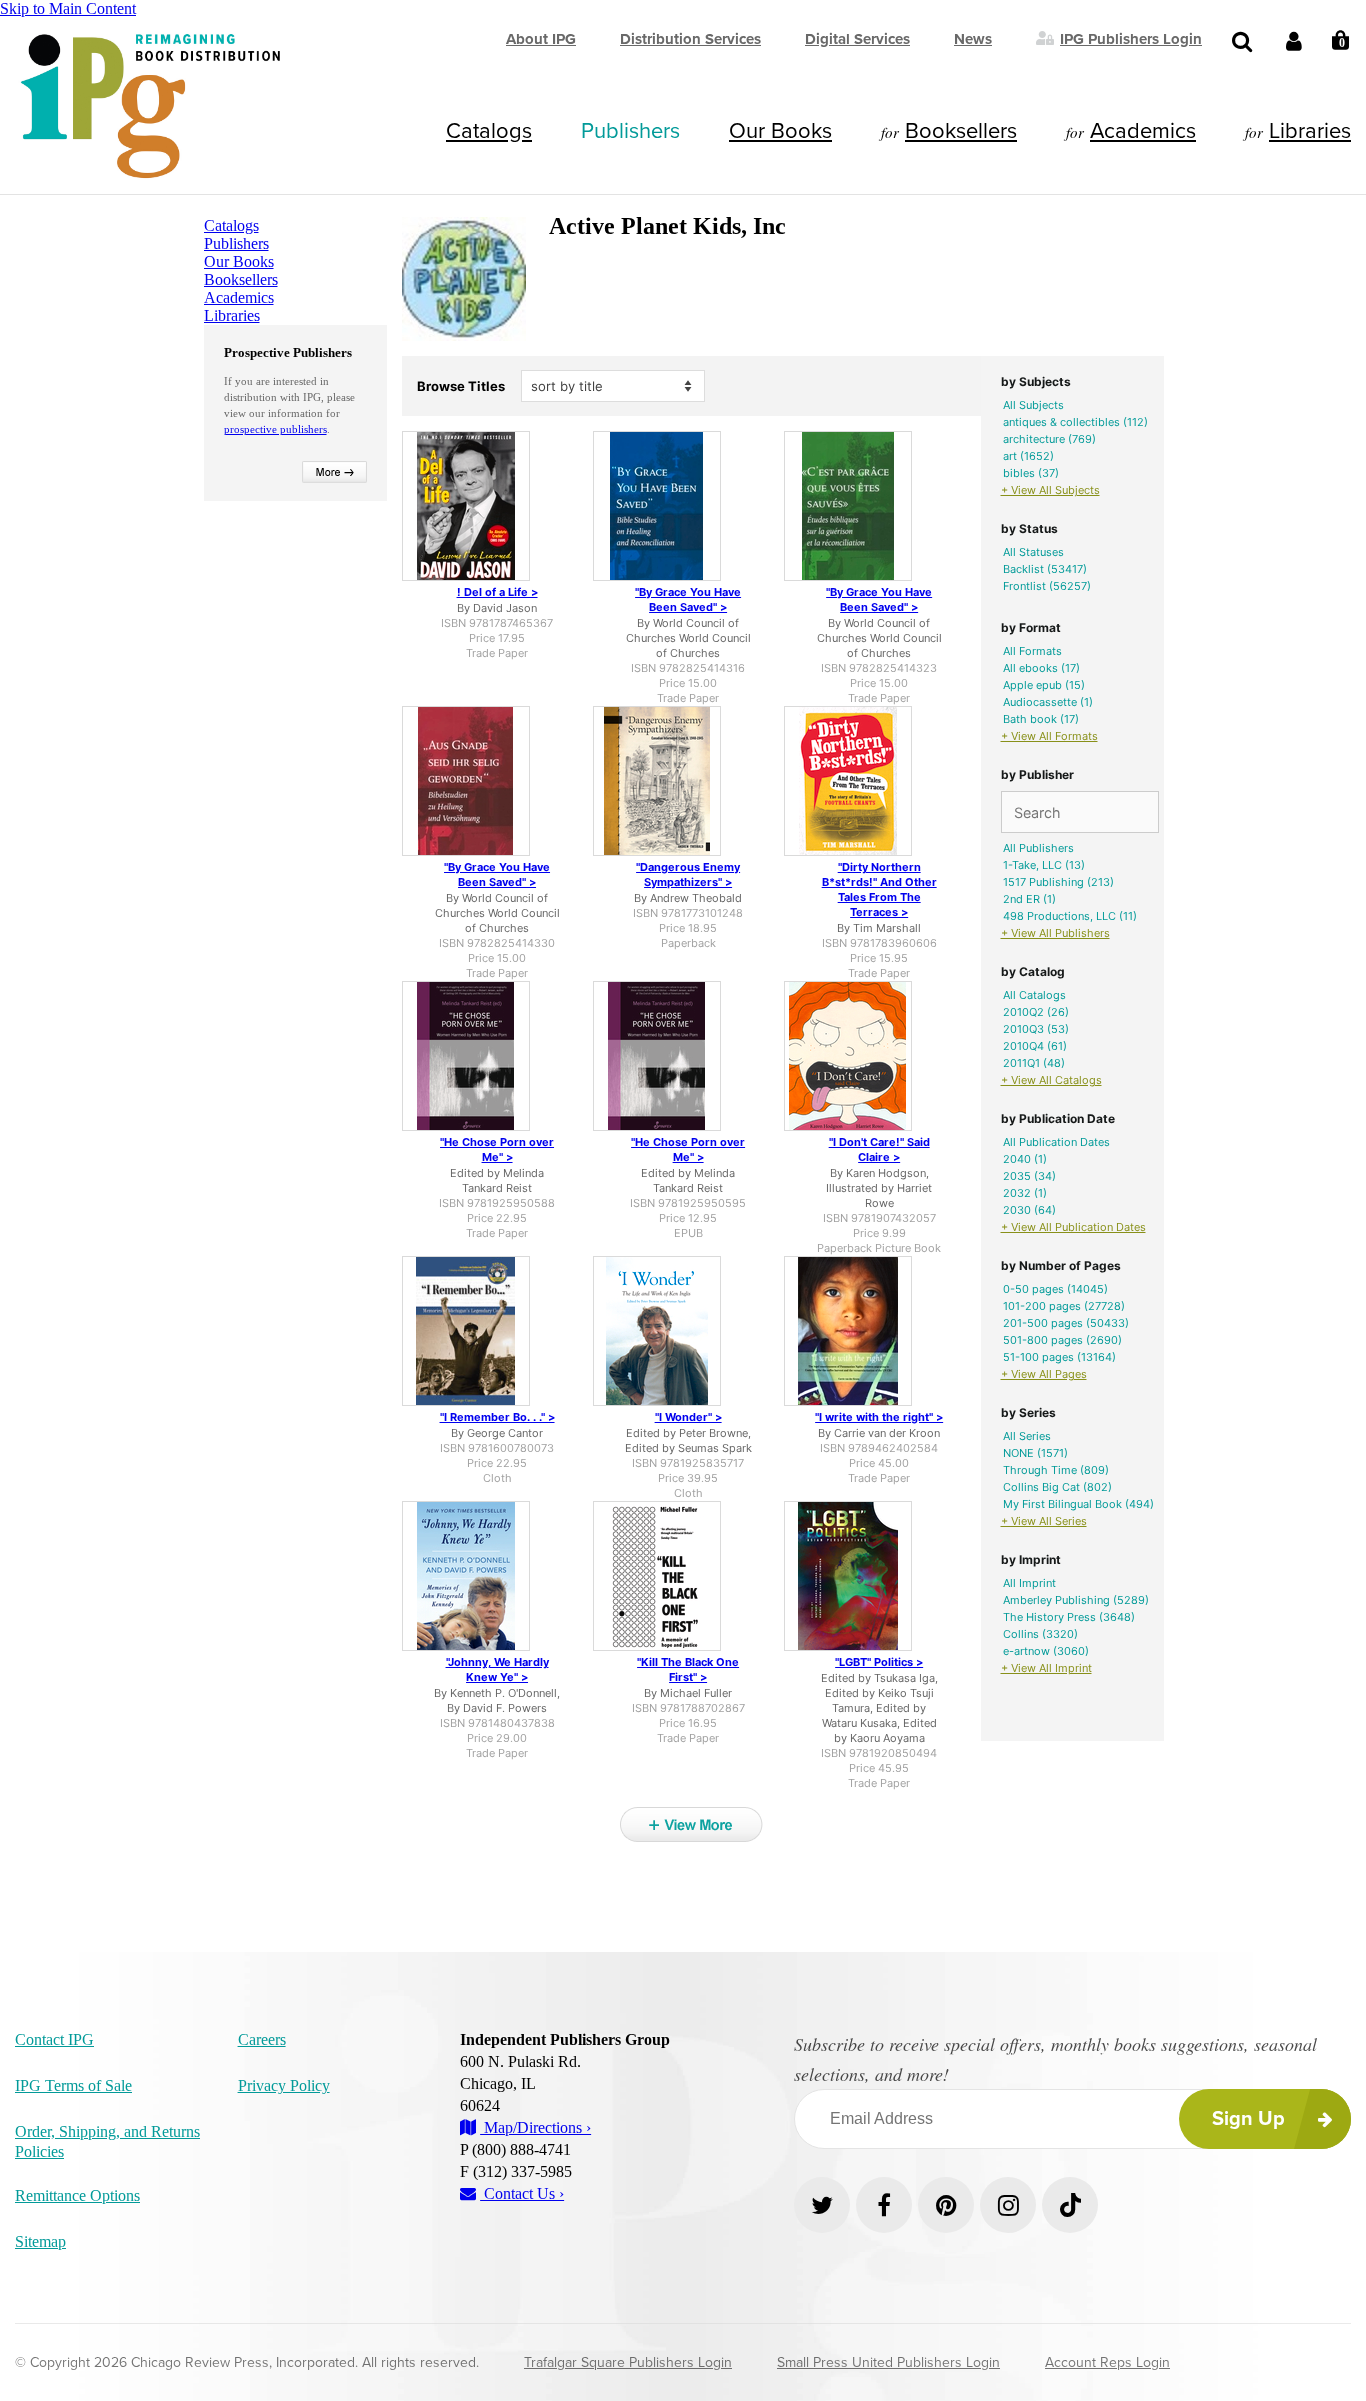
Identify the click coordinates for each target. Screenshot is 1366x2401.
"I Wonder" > (688, 1417)
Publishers (630, 131)
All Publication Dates (1056, 1142)
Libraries (1310, 131)
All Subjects (1033, 405)
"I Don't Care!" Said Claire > (879, 1149)
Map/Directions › (535, 2127)
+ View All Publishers (1055, 933)
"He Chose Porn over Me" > (497, 1149)
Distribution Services (690, 39)
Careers (262, 2039)
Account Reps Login (1107, 2362)
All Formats (1032, 651)
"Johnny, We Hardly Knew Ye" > (497, 1669)
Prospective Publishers (288, 352)
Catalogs (489, 131)
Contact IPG (54, 2039)
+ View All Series (1044, 1521)
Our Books (780, 131)
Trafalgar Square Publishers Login (628, 2362)
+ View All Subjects (1050, 490)
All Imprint (1029, 1583)
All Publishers (1038, 848)
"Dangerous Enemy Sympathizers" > (688, 874)
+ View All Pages (1044, 1374)
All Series (1027, 1436)
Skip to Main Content (68, 8)
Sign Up (1248, 2119)
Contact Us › (522, 2193)
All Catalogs (1034, 995)
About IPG (541, 39)
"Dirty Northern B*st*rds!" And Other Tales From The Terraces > (879, 889)
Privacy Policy (284, 2085)
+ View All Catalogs (1051, 1080)
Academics (1143, 131)
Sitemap (40, 2241)
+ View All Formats (1049, 736)
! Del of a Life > (497, 592)
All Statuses (1033, 552)
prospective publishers (275, 429)
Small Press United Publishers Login (888, 2362)
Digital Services (857, 39)
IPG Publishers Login (1131, 38)
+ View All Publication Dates (1073, 1227)
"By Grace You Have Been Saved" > (688, 599)
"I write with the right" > (879, 1417)
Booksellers (961, 131)
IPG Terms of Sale (73, 2085)
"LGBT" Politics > (879, 1662)
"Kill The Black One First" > (688, 1669)
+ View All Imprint (1046, 1668)
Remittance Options (77, 2195)
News (973, 39)
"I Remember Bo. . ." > (497, 1417)
